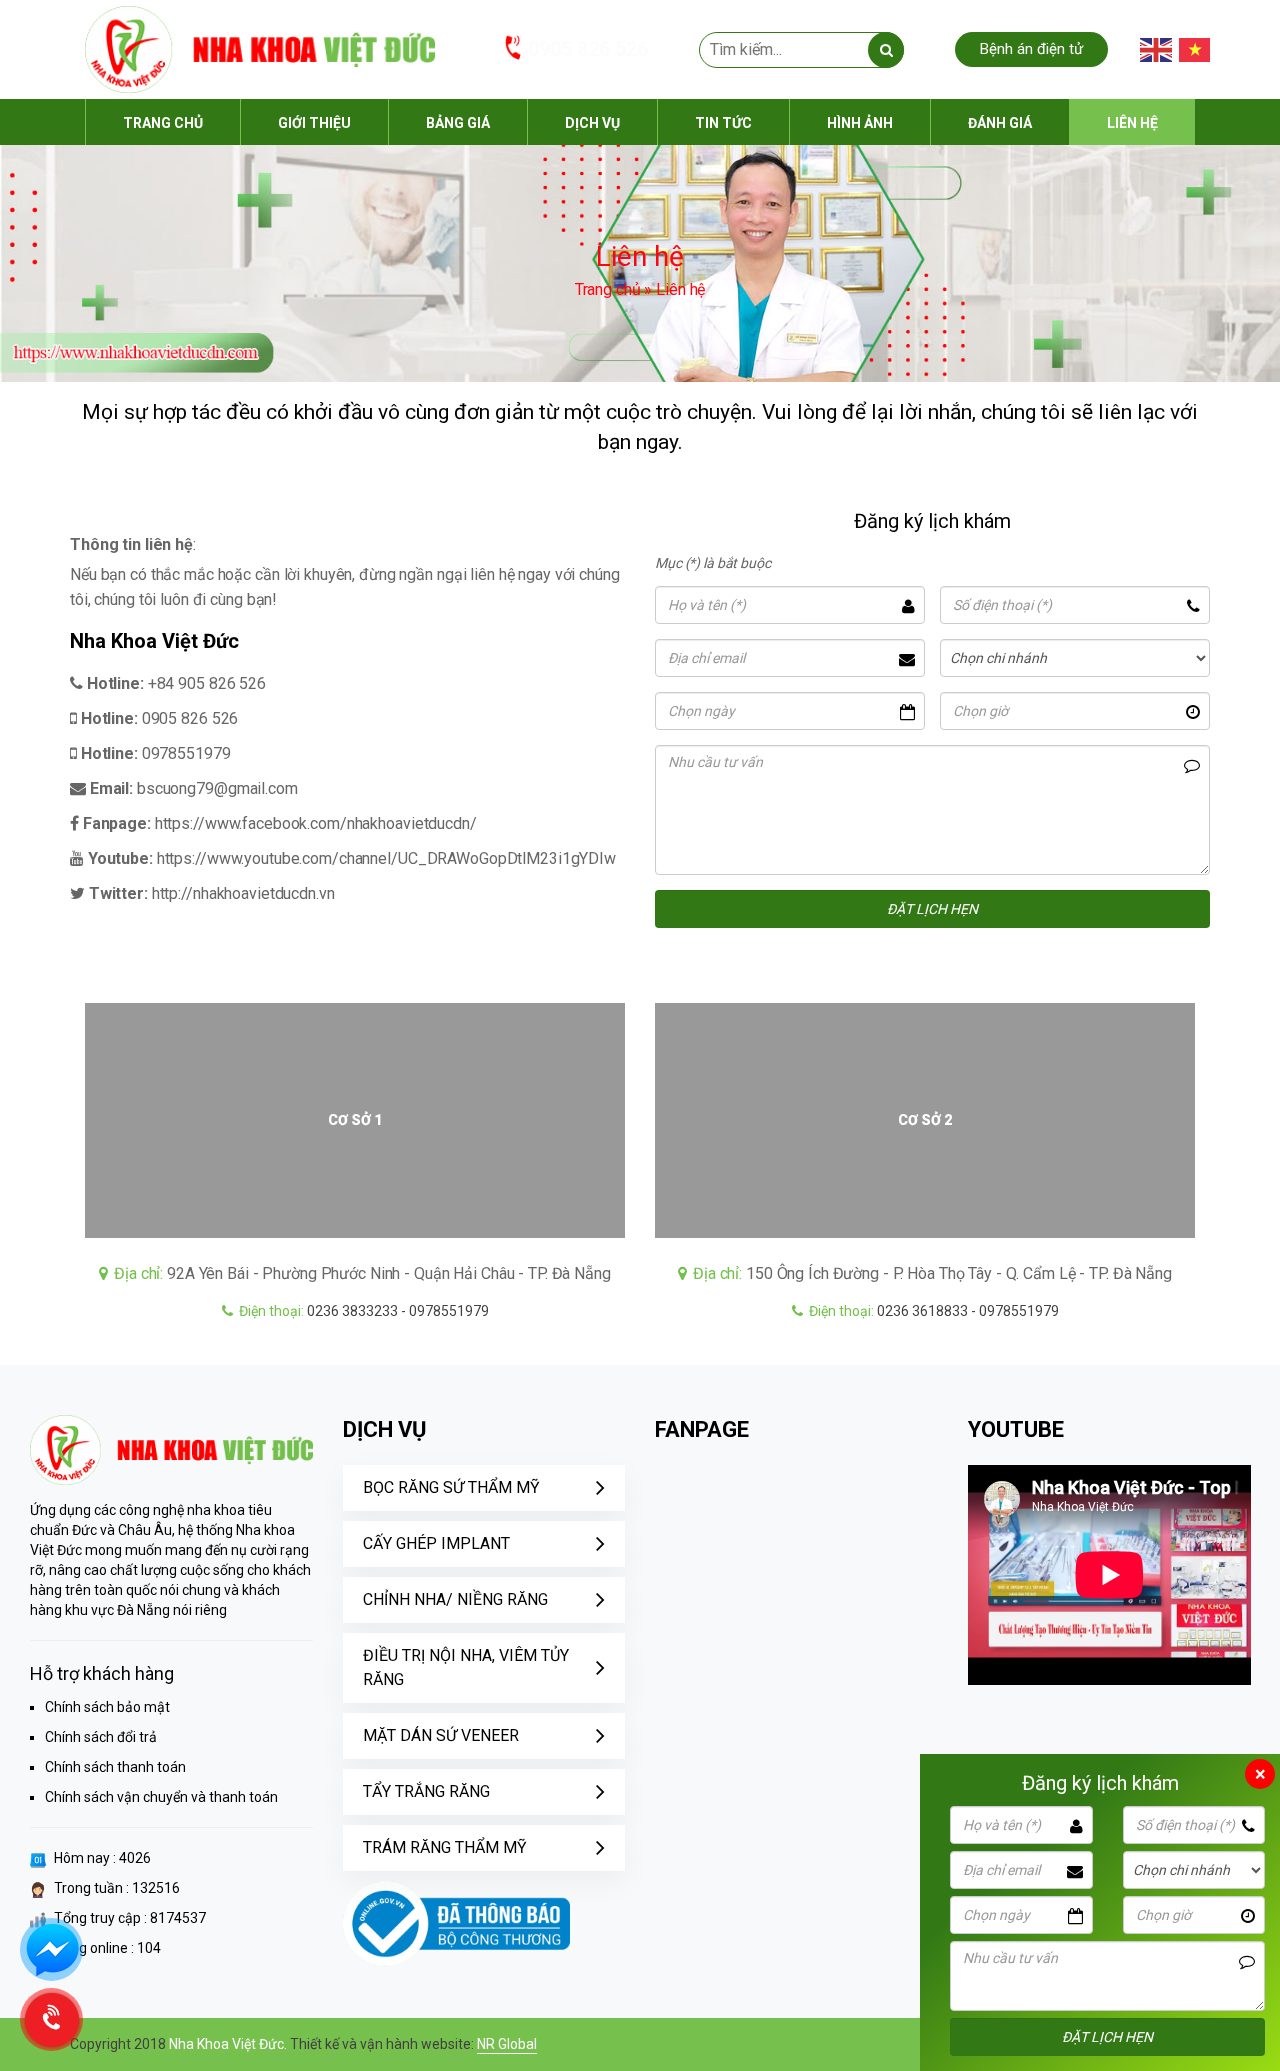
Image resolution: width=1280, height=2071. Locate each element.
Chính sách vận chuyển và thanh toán (161, 1797)
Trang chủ (163, 123)
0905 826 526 (588, 49)
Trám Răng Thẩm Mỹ (445, 1847)
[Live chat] (51, 1949)
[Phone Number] (51, 2019)
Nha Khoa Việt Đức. (229, 2044)
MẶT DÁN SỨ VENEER (441, 1735)
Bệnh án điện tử (1031, 49)
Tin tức (723, 123)
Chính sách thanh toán (115, 1767)
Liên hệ (1132, 123)
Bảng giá (458, 123)
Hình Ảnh (860, 123)
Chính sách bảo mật (107, 1707)
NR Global (507, 2044)
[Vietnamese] (1196, 50)
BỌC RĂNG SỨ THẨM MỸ (451, 1487)
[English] (1157, 50)
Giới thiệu (314, 123)
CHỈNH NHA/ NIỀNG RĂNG (455, 1599)
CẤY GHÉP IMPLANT (436, 1543)
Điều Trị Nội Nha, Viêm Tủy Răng (466, 1667)
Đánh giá (1000, 123)
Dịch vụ (592, 123)
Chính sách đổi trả (101, 1737)
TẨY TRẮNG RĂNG (426, 1791)
